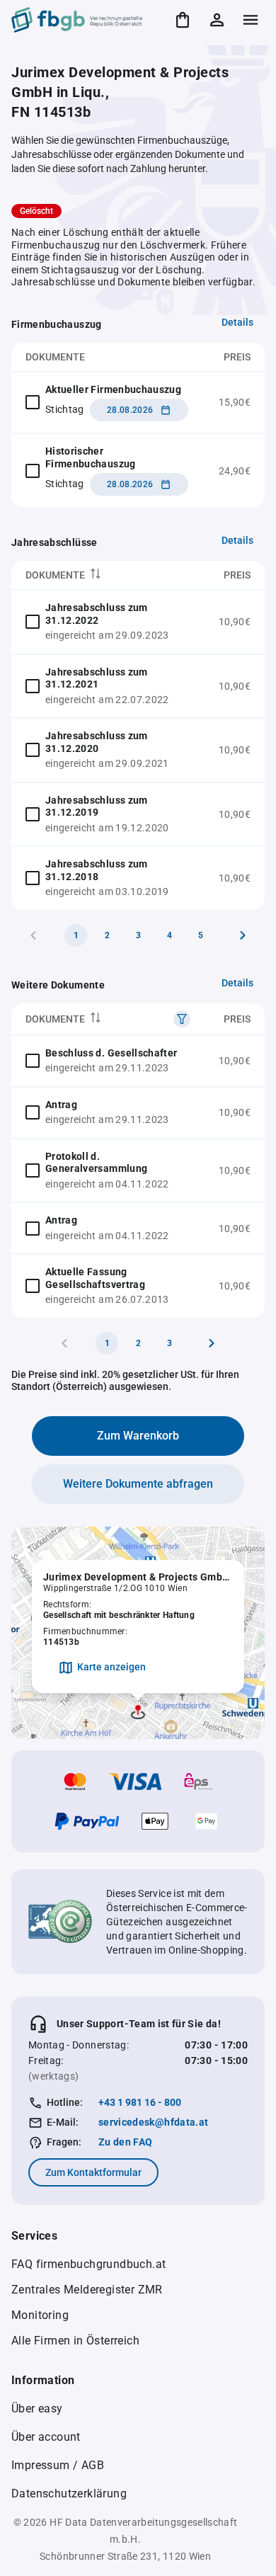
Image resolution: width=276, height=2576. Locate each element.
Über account (46, 2437)
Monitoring (40, 2315)
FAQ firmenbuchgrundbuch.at (88, 2264)
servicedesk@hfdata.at (153, 2122)
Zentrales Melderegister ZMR (87, 2290)
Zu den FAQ (126, 2142)
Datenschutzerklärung (69, 2494)
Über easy (37, 2409)
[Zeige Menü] (251, 20)
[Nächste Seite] (243, 935)
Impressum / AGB (58, 2465)
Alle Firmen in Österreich (75, 2341)
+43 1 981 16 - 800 (140, 2102)
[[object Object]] (182, 1019)
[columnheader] (108, 575)
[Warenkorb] (183, 20)
